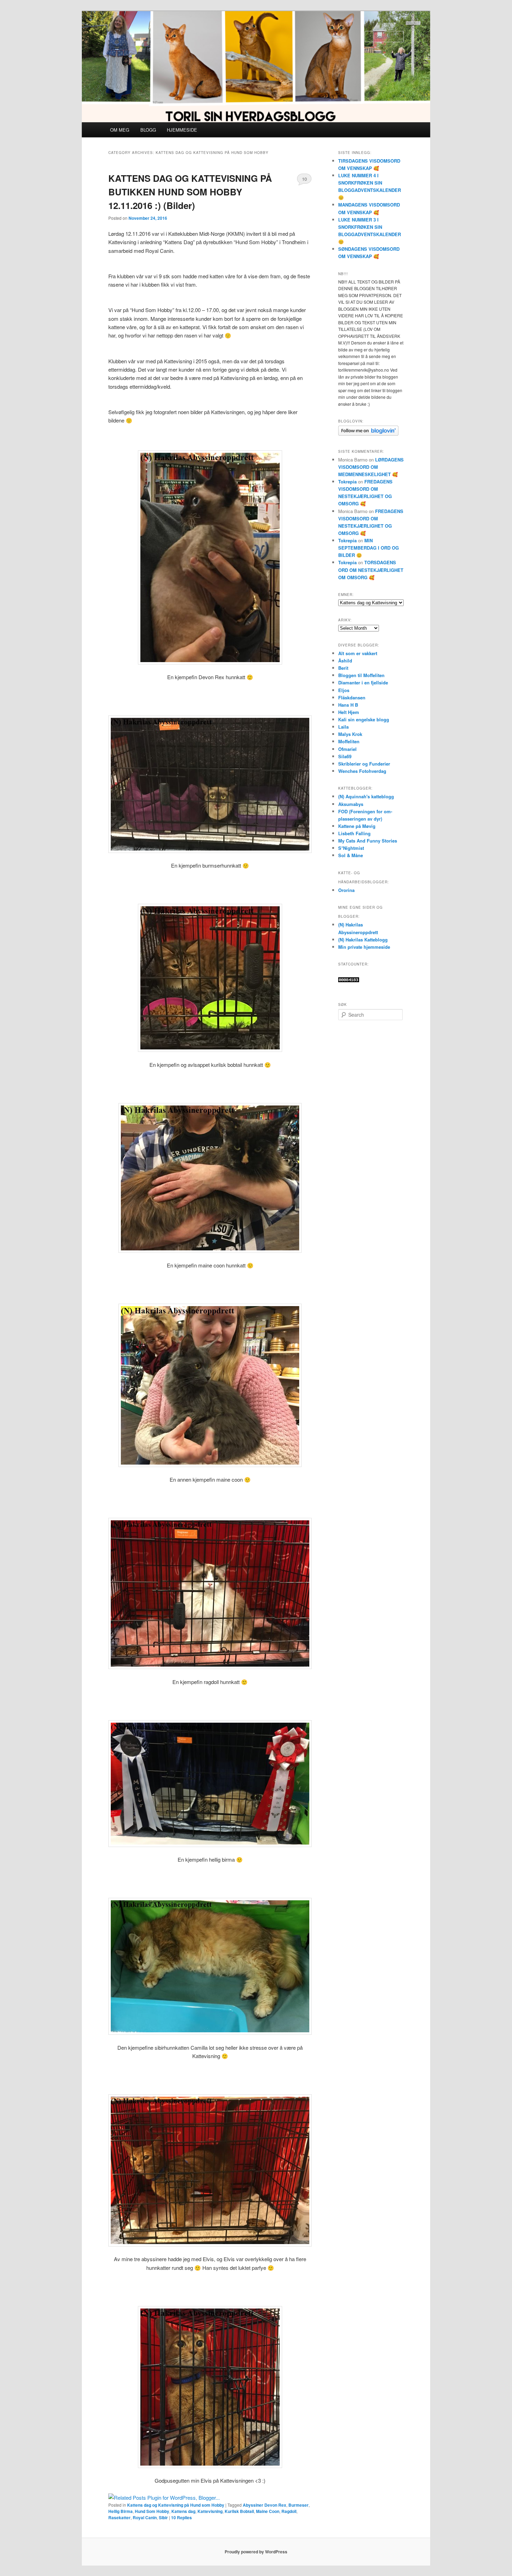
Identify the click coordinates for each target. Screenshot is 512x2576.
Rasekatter (119, 2517)
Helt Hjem (349, 712)
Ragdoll (289, 2511)
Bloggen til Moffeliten (361, 675)
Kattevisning (210, 2511)
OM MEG (120, 130)
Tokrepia (347, 482)
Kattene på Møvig (357, 826)
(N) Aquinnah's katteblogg (366, 796)
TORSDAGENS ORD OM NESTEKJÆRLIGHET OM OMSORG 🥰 (371, 570)
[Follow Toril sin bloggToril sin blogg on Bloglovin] (368, 434)
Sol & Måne (351, 855)
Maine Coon (268, 2511)
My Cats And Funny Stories (368, 841)
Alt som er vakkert (358, 653)
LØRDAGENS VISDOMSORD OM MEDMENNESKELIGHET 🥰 (371, 467)
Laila (343, 727)
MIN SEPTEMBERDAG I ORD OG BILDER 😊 (369, 548)
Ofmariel (347, 749)
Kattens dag (183, 2511)
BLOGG (148, 130)
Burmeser (298, 2505)
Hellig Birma (121, 2511)
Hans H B (348, 705)
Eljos (344, 690)
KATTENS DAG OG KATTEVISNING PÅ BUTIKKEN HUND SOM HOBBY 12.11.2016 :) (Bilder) (190, 192)
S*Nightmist (351, 848)
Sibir (163, 2517)
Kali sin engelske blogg (364, 719)
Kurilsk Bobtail (239, 2511)
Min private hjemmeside (364, 947)
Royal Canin (145, 2517)
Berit (343, 668)
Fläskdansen (352, 697)
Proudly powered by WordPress (256, 2552)
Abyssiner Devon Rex (265, 2505)
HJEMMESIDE (182, 130)
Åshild (345, 661)
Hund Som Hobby (152, 2511)
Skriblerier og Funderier (364, 764)
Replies (181, 2517)
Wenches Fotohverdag (362, 771)
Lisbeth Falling (354, 833)
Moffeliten (349, 741)
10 (304, 179)
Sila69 (345, 756)
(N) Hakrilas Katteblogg (363, 940)
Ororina (346, 890)
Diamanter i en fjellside (363, 682)
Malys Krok (350, 734)
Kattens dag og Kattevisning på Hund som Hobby (176, 2505)
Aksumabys (351, 804)
